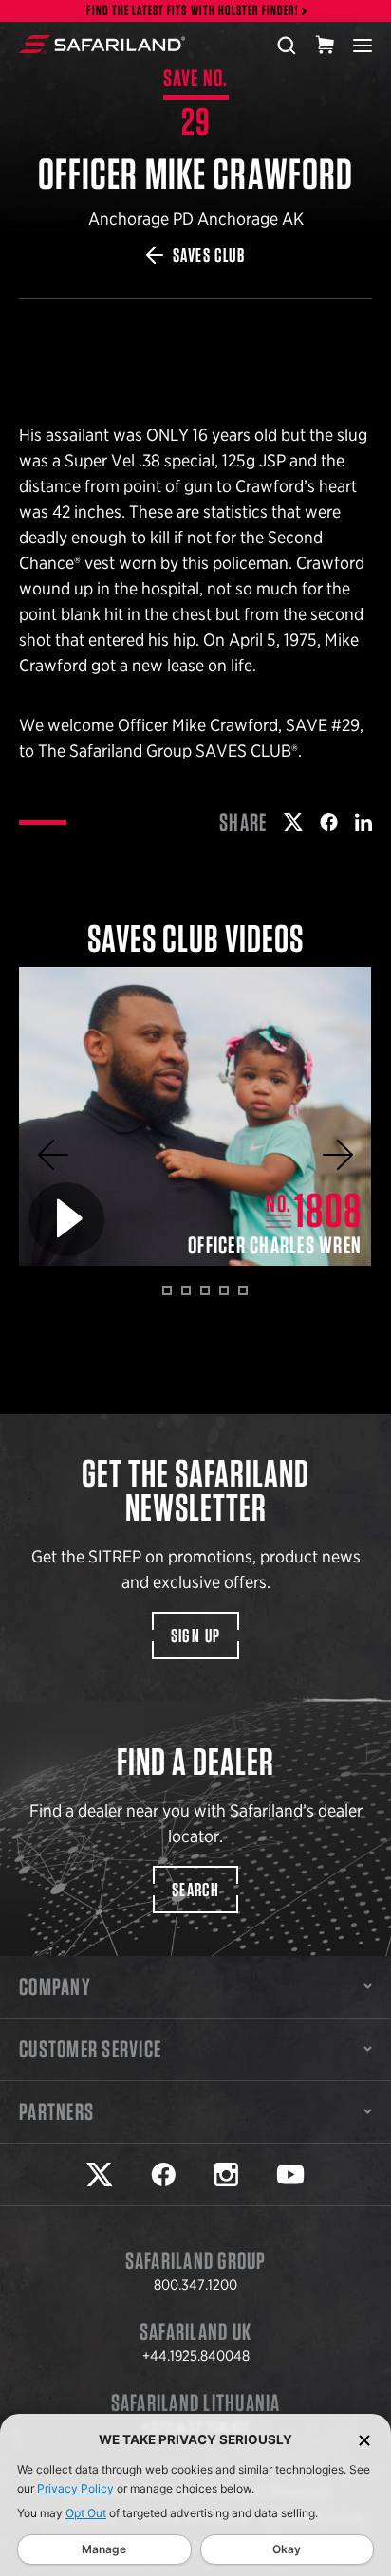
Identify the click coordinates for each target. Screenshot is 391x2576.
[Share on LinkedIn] (363, 822)
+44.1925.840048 (196, 2356)
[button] (53, 1155)
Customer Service (90, 2049)
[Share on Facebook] (329, 822)
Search (195, 1890)
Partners (56, 2111)
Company (55, 1986)
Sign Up (196, 1635)
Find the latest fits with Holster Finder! (193, 11)
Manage (104, 2549)
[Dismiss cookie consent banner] (364, 2440)
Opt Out (86, 2513)
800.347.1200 (195, 2285)
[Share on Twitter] (293, 822)
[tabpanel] (195, 1117)
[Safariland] (102, 45)
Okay (287, 2549)
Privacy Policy (75, 2488)
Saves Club (209, 255)
